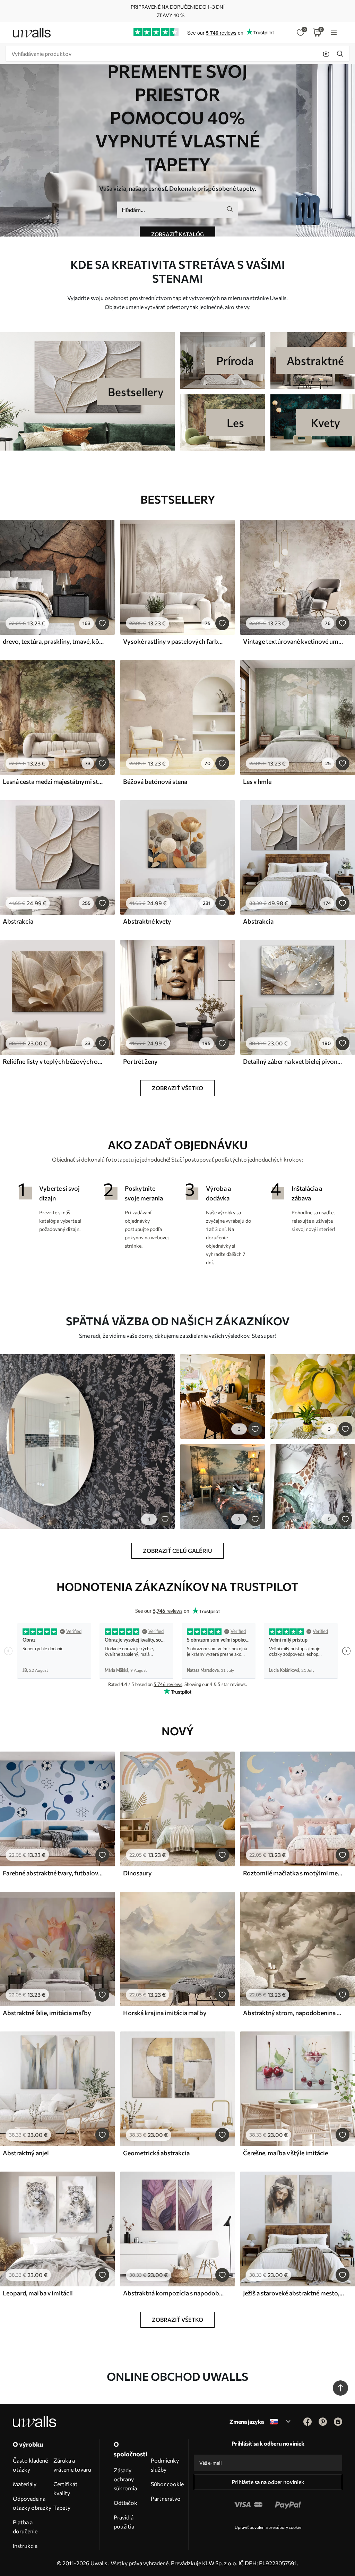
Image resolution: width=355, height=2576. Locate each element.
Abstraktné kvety (147, 921)
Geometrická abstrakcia (156, 2153)
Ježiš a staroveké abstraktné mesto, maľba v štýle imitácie (294, 2293)
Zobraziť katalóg (177, 234)
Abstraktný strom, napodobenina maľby (294, 2013)
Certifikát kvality (66, 2488)
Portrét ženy (140, 1061)
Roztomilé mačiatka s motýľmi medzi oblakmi (294, 1873)
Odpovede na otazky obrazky (32, 2503)
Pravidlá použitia (124, 2522)
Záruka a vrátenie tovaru (72, 2465)
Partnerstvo (166, 2498)
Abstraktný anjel (26, 2153)
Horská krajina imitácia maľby (165, 2013)
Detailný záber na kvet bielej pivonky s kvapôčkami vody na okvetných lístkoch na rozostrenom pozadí (294, 1061)
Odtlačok (125, 2503)
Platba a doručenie (25, 2527)
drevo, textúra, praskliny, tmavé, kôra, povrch (53, 641)
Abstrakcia (18, 921)
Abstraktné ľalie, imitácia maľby (47, 2013)
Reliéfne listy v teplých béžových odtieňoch (53, 1061)
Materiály (25, 2484)
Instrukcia (25, 2546)
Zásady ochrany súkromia (125, 2479)
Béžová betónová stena (155, 781)
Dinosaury (137, 1873)
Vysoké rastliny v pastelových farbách (174, 641)
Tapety (62, 2507)
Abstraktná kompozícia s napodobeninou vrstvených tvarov (174, 2293)
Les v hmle (257, 781)
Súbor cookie (167, 2484)
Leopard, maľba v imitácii (38, 2293)
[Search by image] (326, 54)
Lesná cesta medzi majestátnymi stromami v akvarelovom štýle (53, 781)
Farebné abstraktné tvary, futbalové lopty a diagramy (53, 1873)
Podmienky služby (165, 2465)
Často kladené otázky (30, 2465)
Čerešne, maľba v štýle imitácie (285, 2153)
